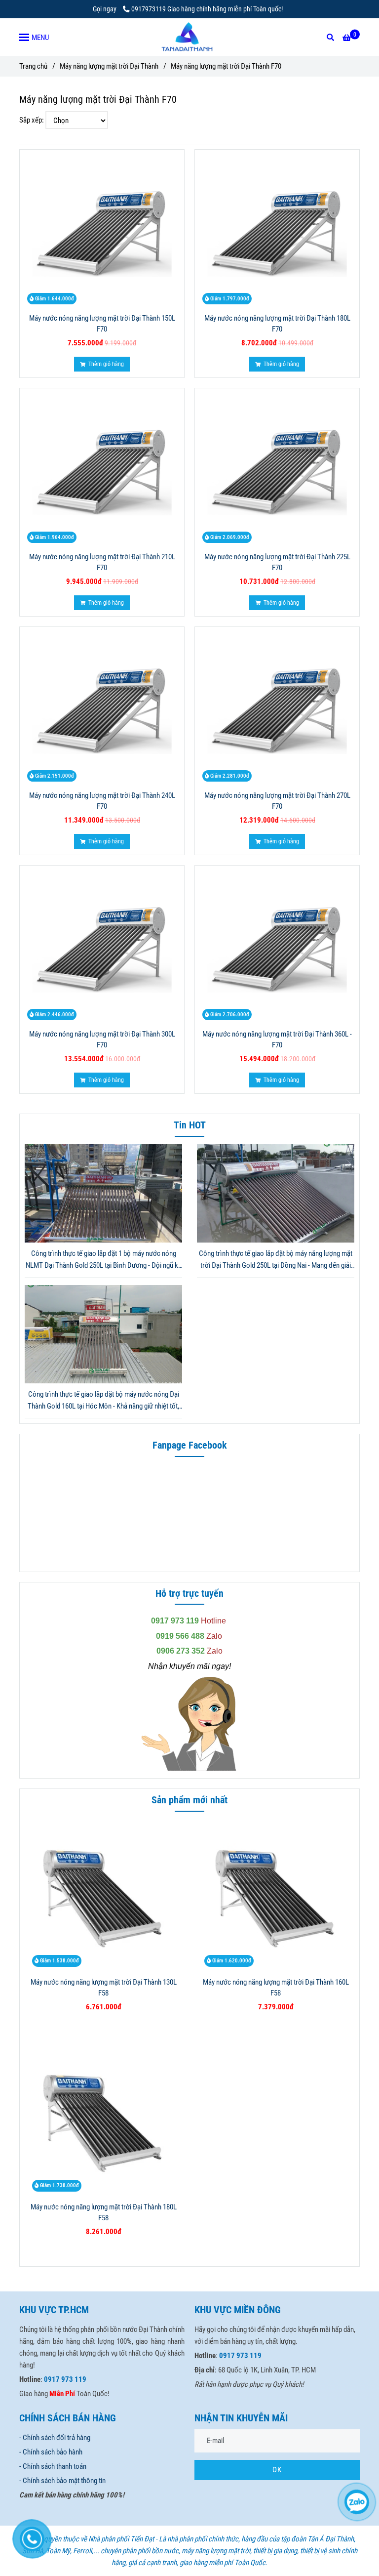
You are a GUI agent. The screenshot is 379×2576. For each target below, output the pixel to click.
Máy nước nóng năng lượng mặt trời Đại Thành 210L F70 (102, 562)
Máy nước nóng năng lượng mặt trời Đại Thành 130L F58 (104, 1988)
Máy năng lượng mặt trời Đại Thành (109, 66)
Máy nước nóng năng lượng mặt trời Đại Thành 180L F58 (104, 2212)
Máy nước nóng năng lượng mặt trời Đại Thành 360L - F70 (277, 1039)
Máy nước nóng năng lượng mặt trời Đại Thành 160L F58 (276, 1988)
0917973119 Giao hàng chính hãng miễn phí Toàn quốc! (207, 9)
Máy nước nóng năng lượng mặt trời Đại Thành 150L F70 (102, 324)
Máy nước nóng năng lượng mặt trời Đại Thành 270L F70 (277, 801)
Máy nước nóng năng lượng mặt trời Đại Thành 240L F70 (102, 801)
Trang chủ (33, 66)
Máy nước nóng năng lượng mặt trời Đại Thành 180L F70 (277, 324)
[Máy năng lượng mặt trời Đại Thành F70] (189, 37)
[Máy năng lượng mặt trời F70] (102, 232)
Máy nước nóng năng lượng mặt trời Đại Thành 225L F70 (277, 562)
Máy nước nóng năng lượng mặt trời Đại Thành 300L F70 (102, 1039)
